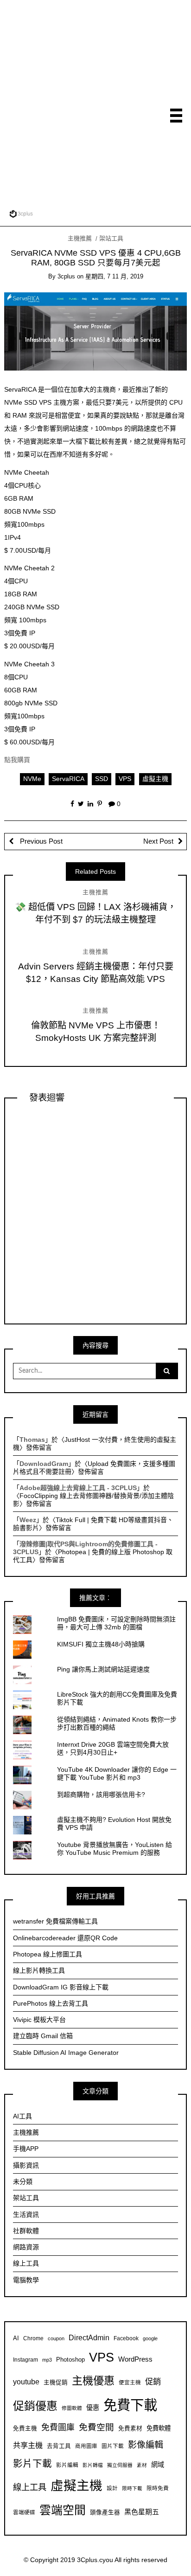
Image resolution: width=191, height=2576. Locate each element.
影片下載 (32, 2463)
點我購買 (17, 760)
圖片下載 (113, 2446)
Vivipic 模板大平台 (39, 2020)
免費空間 (96, 2427)
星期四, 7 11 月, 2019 (114, 276)
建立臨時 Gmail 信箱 (43, 2036)
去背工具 (59, 2446)
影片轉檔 (93, 2465)
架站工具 (111, 238)
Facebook (126, 2338)
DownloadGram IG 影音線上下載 (61, 1987)
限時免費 (158, 2488)
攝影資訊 (26, 2165)
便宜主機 (130, 2382)
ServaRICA (68, 779)
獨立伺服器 (120, 2465)
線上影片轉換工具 (39, 1970)
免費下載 (130, 2405)
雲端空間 (63, 2510)
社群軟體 (26, 2231)
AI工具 (22, 2116)
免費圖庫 (58, 2428)
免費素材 (130, 2428)
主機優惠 (93, 2381)
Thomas (32, 1440)
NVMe (32, 779)
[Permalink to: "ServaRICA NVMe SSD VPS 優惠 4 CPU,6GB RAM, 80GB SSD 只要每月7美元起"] (96, 331)
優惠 (93, 2408)
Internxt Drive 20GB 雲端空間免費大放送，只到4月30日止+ (113, 1748)
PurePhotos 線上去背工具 (51, 2003)
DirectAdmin (89, 2338)
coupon (56, 2338)
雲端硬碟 (24, 2512)
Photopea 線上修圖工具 (48, 1954)
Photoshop (70, 2360)
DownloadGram (44, 1464)
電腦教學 (26, 2280)
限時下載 (132, 2488)
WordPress (135, 2359)
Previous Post (40, 841)
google (150, 2338)
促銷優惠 (35, 2406)
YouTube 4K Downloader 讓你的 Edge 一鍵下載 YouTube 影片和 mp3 (117, 1773)
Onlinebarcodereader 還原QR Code (65, 1938)
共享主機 (28, 2445)
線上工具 (26, 2263)
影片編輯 (67, 2465)
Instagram (25, 2360)
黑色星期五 (142, 2512)
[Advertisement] (95, 104)
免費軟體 (159, 2428)
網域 (158, 2465)
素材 (142, 2465)
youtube (26, 2382)
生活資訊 (26, 2214)
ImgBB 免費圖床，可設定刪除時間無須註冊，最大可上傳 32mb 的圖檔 (116, 1623)
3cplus (66, 276)
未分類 (23, 2182)
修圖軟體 (72, 2408)
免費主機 (25, 2428)
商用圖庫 (86, 2446)
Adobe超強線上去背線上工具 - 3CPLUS (78, 1488)
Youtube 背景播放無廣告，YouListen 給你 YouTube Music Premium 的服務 (115, 1849)
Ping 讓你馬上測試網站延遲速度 (103, 1669)
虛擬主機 (155, 779)
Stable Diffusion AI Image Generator (66, 2053)
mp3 (47, 2360)
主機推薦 (80, 238)
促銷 (153, 2382)
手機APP (26, 2149)
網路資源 (26, 2247)
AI (16, 2338)
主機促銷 (56, 2382)
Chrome (33, 2338)
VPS (125, 779)
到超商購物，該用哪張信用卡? (101, 1795)
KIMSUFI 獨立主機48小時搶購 (101, 1644)
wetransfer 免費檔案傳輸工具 (55, 1921)
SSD (102, 779)
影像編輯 (146, 2445)
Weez (28, 1520)
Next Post (158, 841)
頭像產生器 (105, 2512)
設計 (112, 2488)
